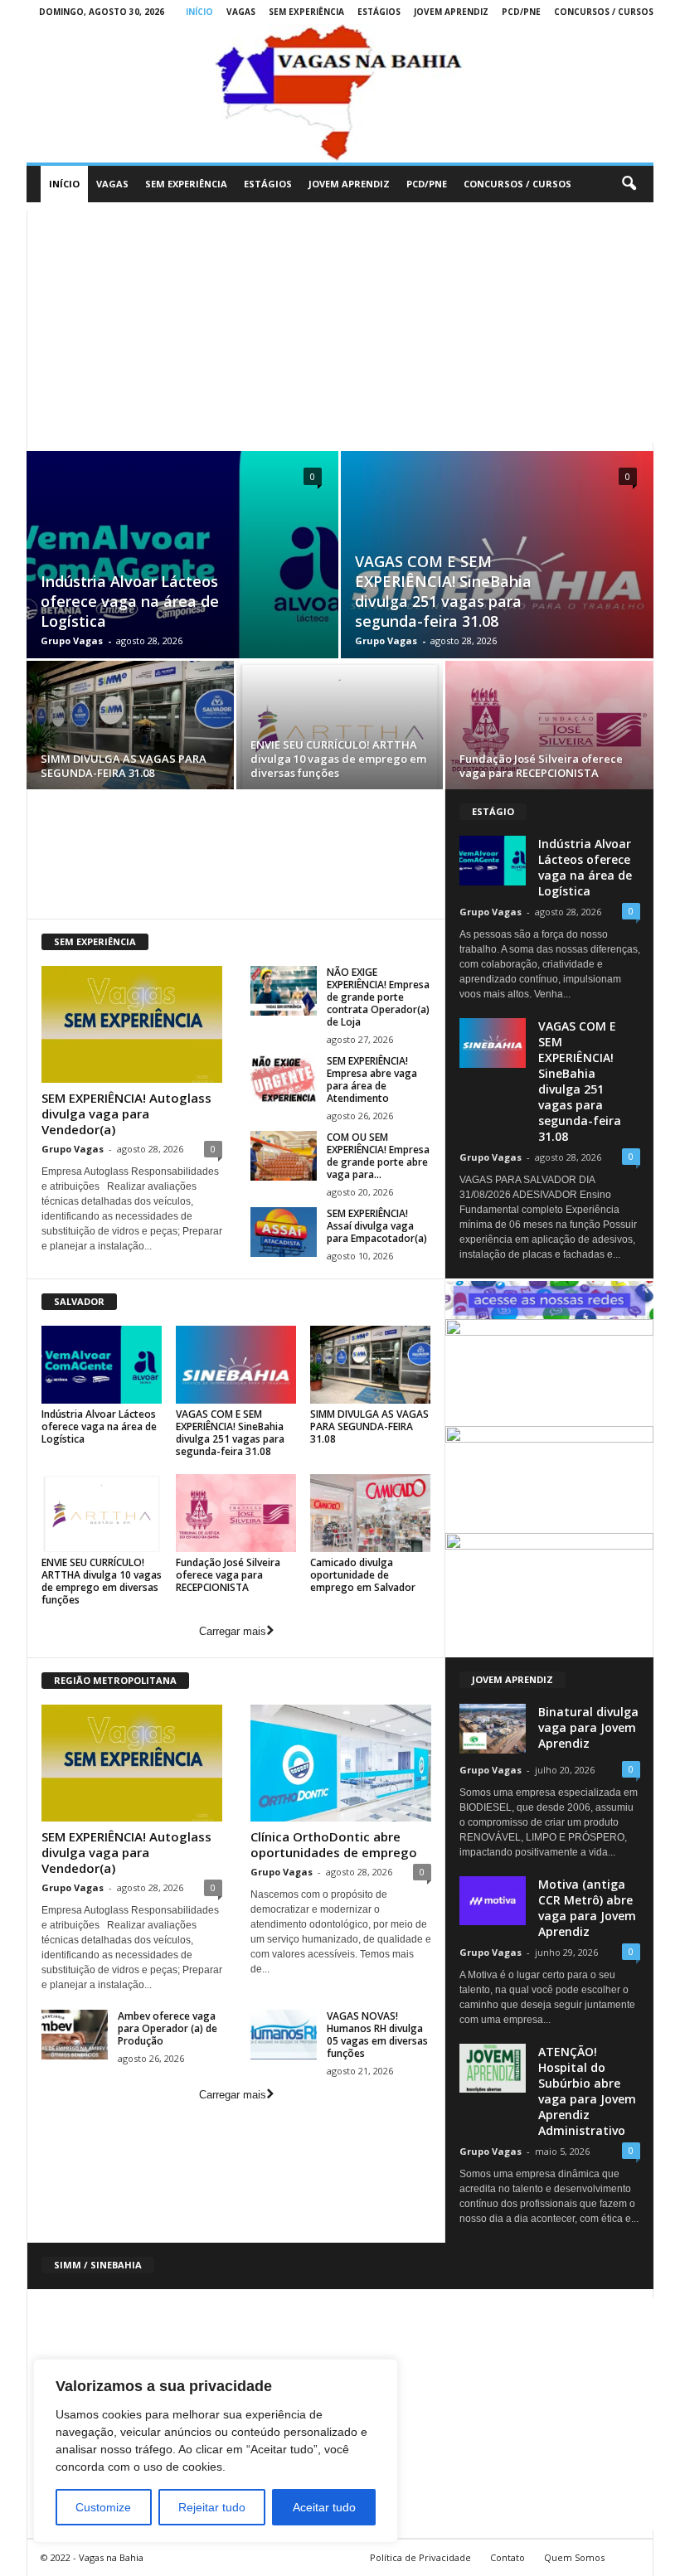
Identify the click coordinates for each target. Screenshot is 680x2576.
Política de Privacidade (420, 2557)
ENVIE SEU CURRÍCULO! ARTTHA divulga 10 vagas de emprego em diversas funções (338, 759)
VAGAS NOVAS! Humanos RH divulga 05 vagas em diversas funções (377, 2035)
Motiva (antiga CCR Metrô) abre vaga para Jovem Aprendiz (587, 1908)
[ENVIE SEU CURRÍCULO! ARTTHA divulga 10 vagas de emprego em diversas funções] (340, 728)
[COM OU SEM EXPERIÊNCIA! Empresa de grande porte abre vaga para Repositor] (284, 1156)
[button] (629, 184)
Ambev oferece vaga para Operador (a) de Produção (168, 2028)
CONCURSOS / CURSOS (604, 12)
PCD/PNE (521, 12)
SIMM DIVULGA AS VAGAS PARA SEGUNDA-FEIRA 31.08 (124, 766)
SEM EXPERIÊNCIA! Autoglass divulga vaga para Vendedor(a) (126, 1113)
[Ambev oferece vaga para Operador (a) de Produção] (75, 2035)
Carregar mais (233, 1631)
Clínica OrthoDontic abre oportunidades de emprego (334, 1844)
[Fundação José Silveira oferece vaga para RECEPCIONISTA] (549, 728)
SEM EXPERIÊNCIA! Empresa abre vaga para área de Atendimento (372, 1079)
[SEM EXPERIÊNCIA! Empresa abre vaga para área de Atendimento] (284, 1079)
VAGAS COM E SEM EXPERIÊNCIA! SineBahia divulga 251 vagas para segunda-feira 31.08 (443, 591)
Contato (508, 2557)
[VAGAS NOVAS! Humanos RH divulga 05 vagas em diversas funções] (284, 2035)
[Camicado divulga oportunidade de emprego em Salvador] (370, 1513)
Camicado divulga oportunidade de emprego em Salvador (363, 1575)
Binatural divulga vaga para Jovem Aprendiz (588, 1727)
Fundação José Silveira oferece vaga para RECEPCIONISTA (541, 766)
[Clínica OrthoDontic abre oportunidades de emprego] (341, 1763)
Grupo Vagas (72, 640)
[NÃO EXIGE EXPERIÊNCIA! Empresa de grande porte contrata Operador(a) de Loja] (284, 991)
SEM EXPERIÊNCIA (306, 12)
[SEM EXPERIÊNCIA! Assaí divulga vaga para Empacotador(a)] (284, 1232)
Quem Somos (574, 2557)
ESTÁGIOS (379, 12)
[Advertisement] (340, 327)
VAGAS (241, 12)
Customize (103, 2507)
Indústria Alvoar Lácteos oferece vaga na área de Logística (130, 601)
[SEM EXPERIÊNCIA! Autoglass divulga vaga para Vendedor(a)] (132, 1024)
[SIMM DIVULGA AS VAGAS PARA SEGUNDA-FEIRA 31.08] (130, 728)
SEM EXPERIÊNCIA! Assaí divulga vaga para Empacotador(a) (377, 1226)
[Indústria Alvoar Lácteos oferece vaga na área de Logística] (102, 1365)
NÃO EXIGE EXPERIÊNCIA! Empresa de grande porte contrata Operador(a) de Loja (378, 997)
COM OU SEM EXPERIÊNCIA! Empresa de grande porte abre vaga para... (378, 1156)
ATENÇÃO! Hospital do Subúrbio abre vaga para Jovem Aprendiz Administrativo (587, 2091)
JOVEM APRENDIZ (451, 12)
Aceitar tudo (324, 2507)
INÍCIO (199, 12)
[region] (216, 2451)
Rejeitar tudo (212, 2507)
